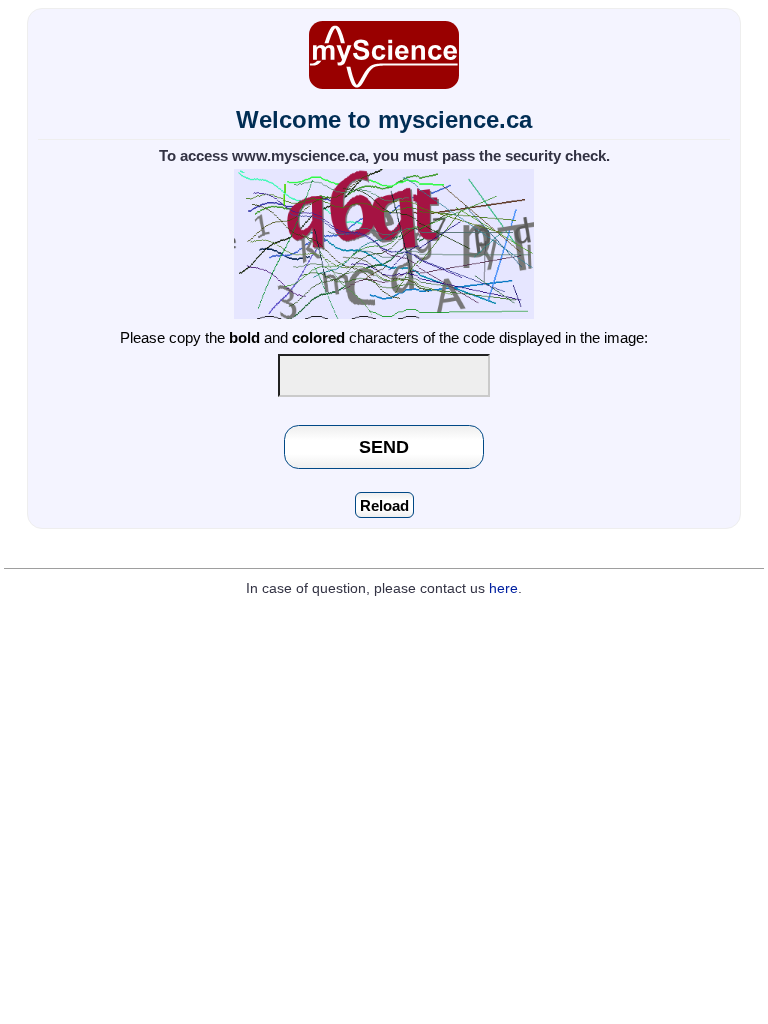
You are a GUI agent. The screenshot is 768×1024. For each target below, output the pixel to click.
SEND (384, 446)
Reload (384, 505)
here (503, 588)
